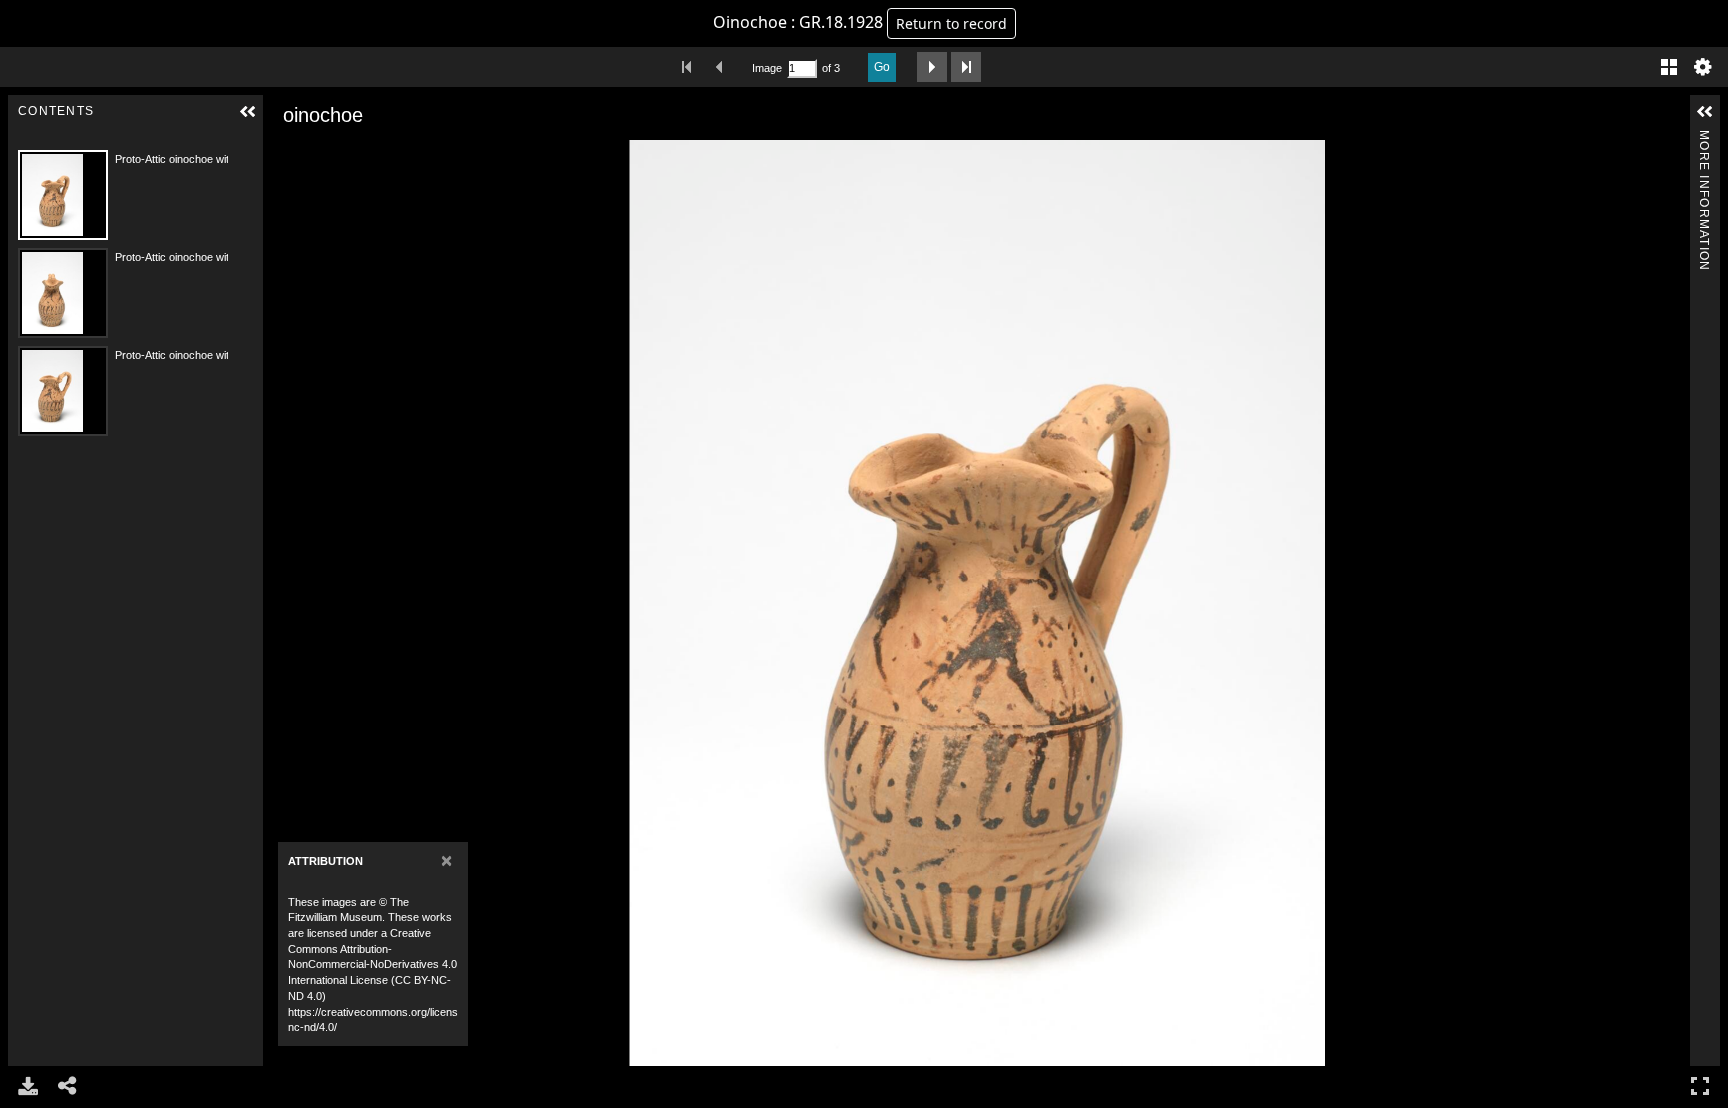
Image (767, 68)
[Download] (28, 1086)
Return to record (951, 23)
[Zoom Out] (313, 154)
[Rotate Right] (341, 154)
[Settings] (1703, 67)
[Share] (68, 1086)
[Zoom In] (285, 154)
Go (882, 67)
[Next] (1667, 603)
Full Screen (1700, 1086)
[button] (248, 112)
